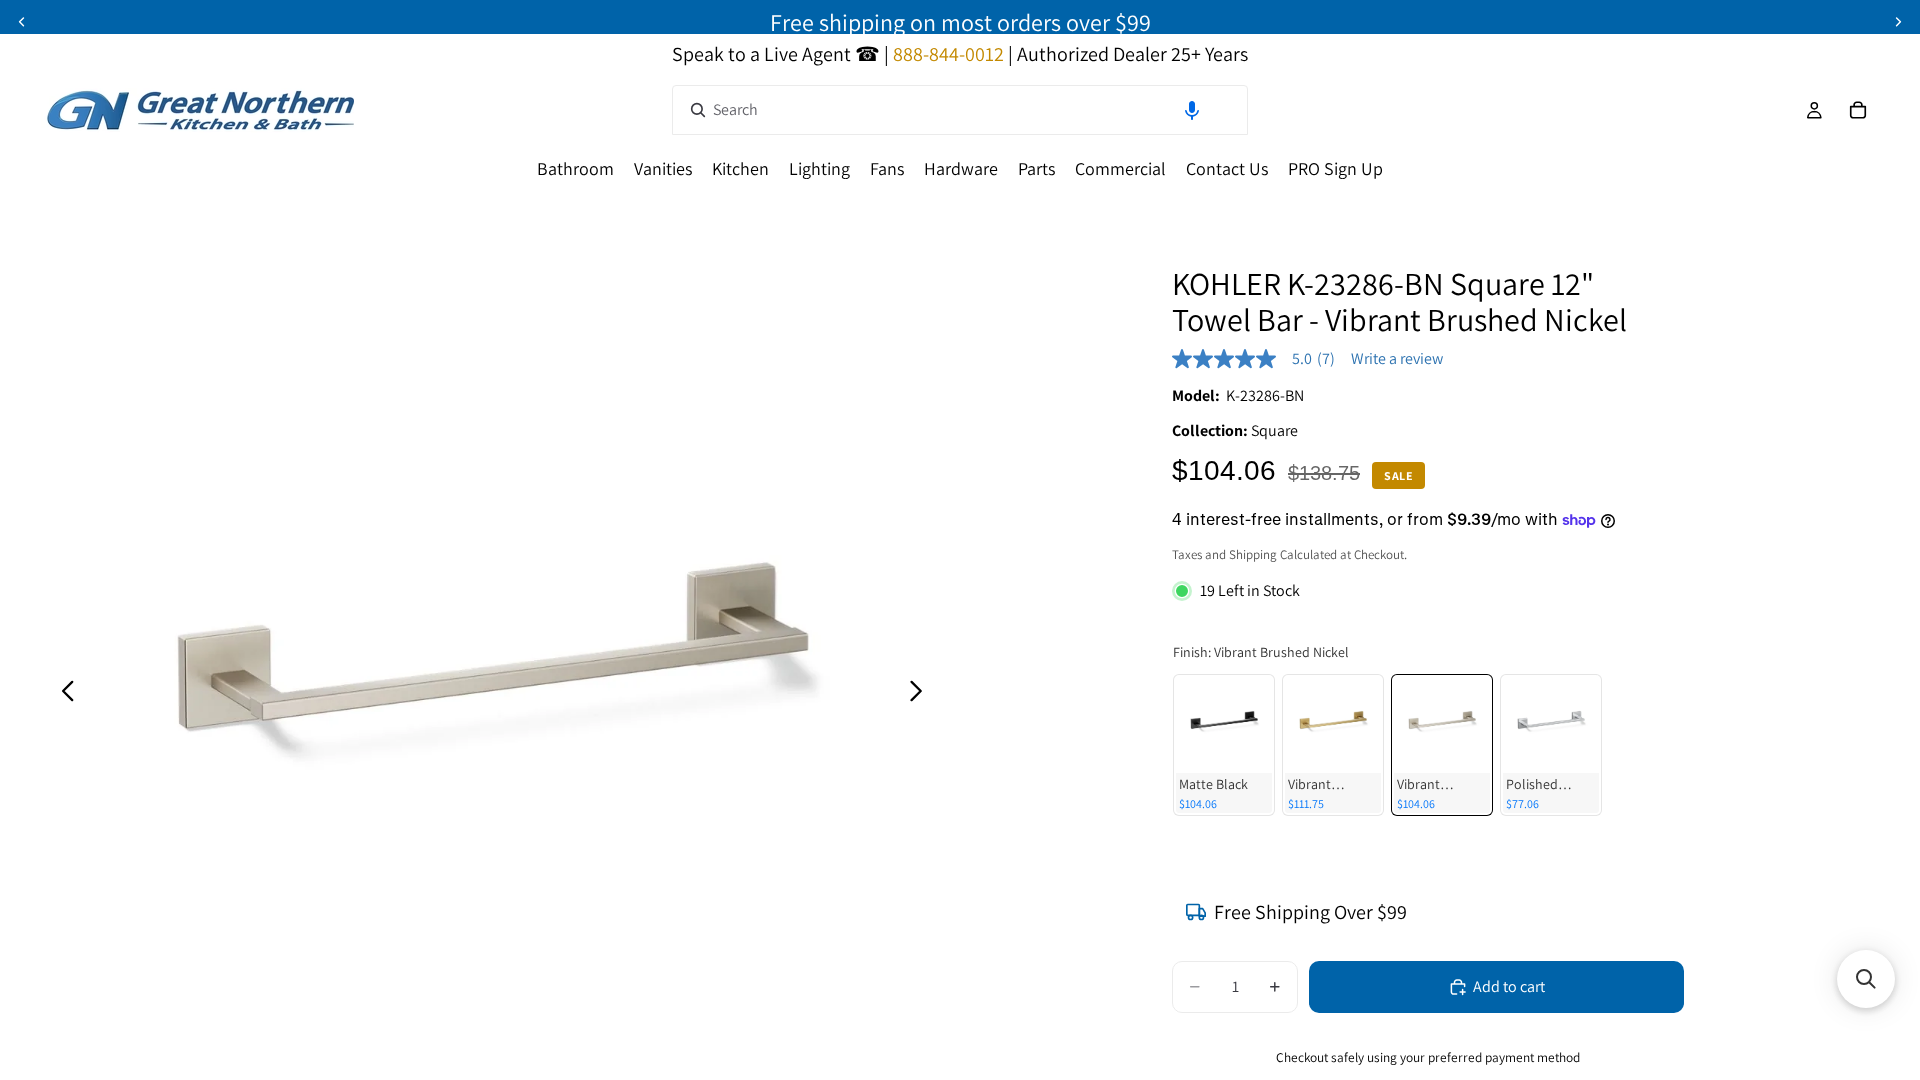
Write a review (1397, 359)
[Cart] (1858, 110)
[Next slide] (1898, 22)
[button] (1192, 110)
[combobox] (960, 110)
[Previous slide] (22, 22)
